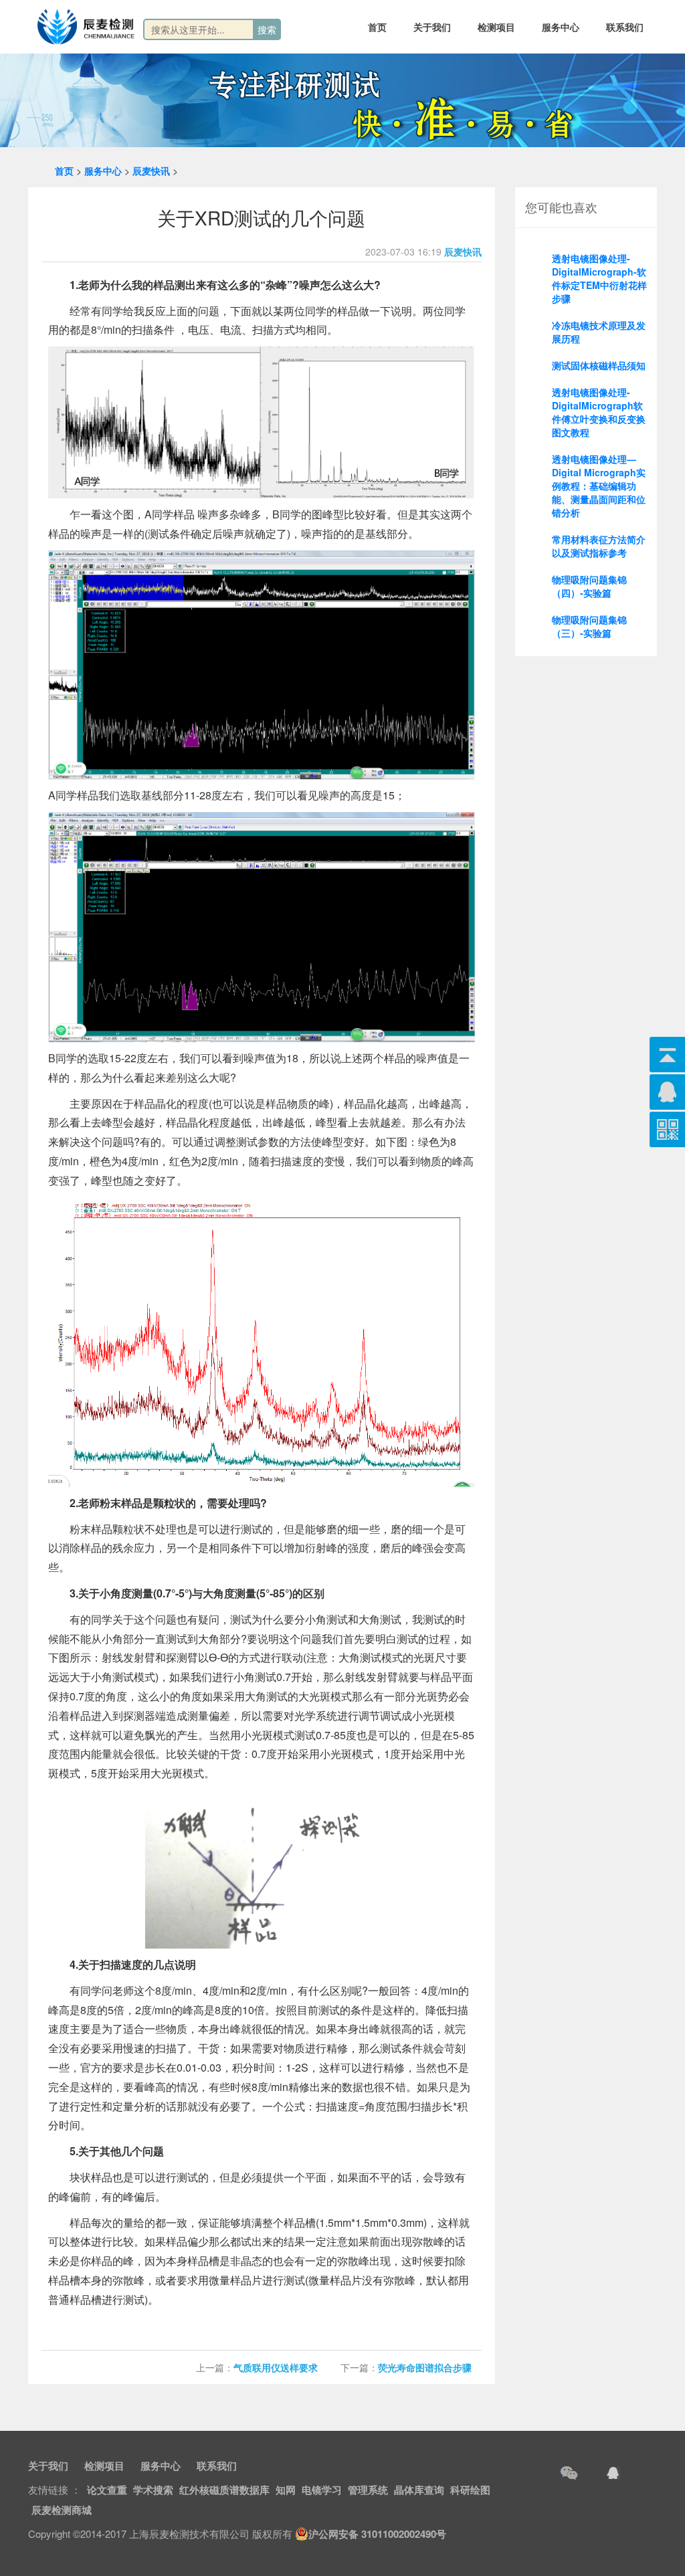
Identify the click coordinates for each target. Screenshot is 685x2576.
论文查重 (107, 2490)
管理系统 (368, 2490)
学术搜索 (153, 2490)
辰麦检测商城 (62, 2510)
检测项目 (496, 27)
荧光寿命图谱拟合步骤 (425, 2367)
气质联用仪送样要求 (276, 2367)
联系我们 (625, 27)
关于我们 (432, 27)
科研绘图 (470, 2490)
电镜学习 (322, 2490)
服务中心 (561, 27)
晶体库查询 (419, 2490)
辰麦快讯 (151, 171)
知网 (286, 2490)
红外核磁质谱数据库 (224, 2490)
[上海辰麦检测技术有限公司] (86, 27)
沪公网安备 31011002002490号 (377, 2534)
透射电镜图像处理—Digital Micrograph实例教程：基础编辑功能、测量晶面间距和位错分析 (599, 486)
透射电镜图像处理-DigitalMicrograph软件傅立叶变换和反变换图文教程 (599, 412)
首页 (377, 27)
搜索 (267, 29)
